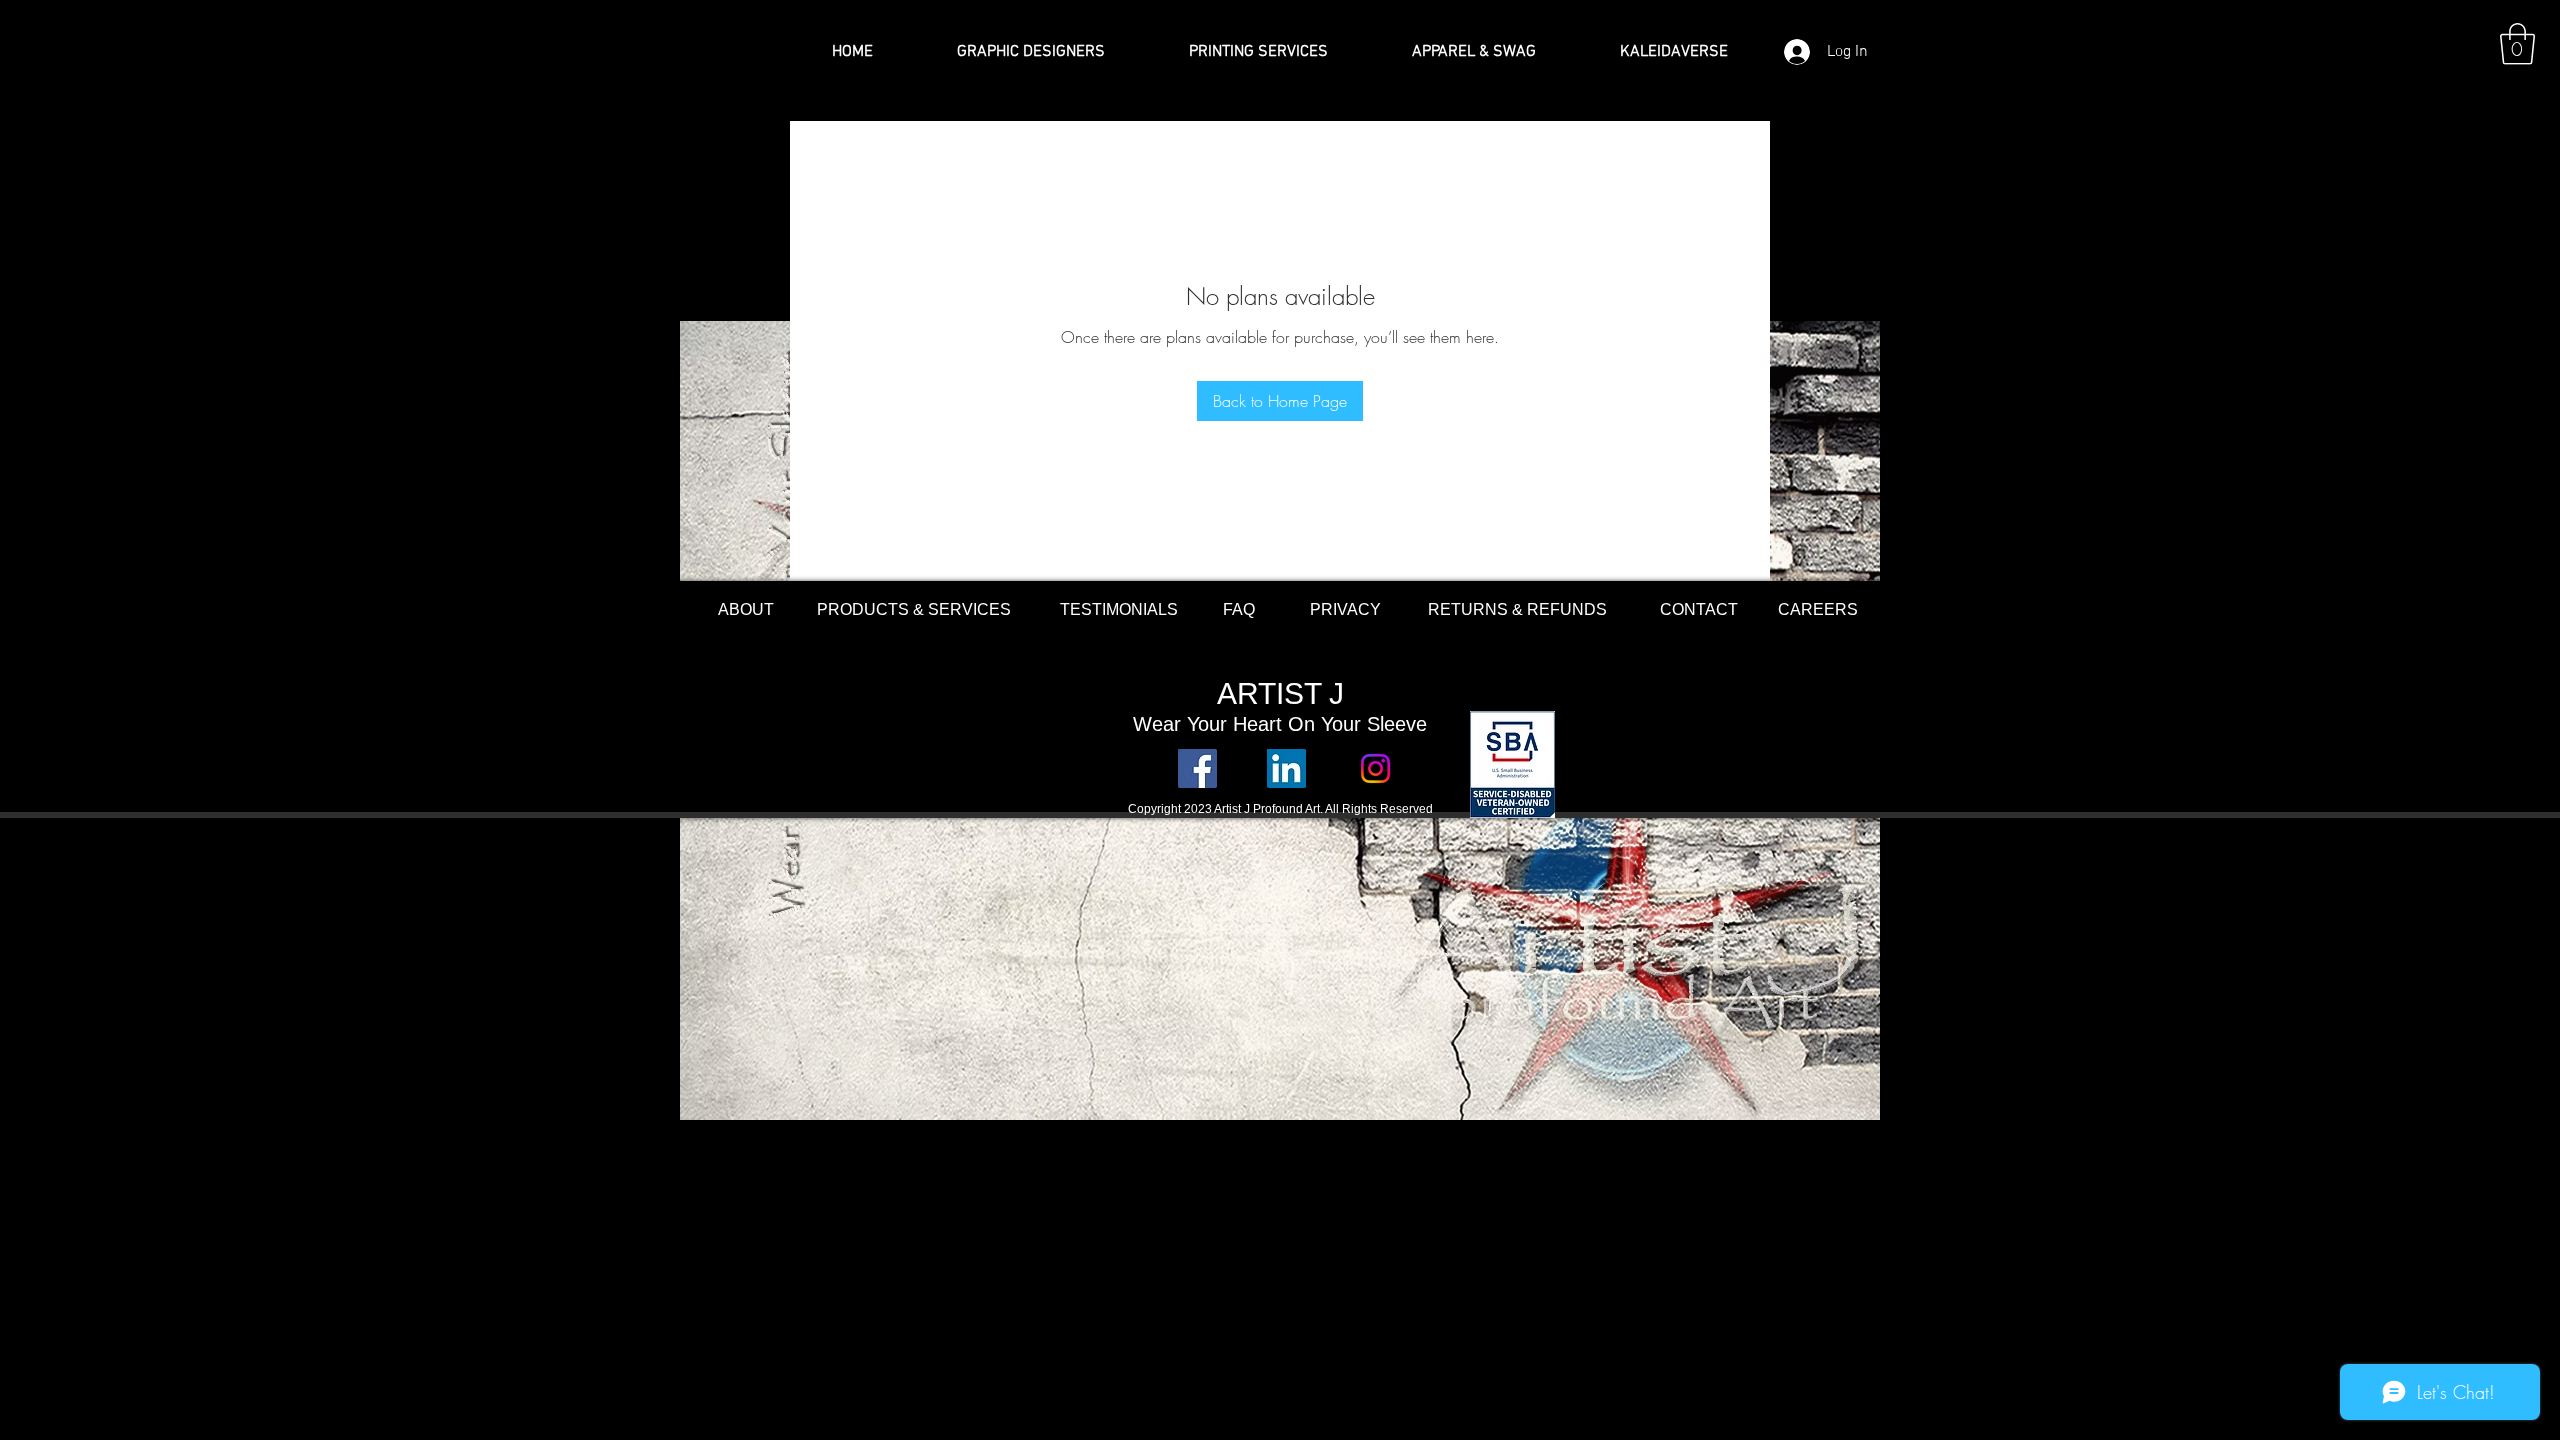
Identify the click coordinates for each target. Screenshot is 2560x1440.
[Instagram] (1375, 768)
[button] (2517, 44)
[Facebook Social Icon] (1197, 768)
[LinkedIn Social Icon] (1286, 768)
